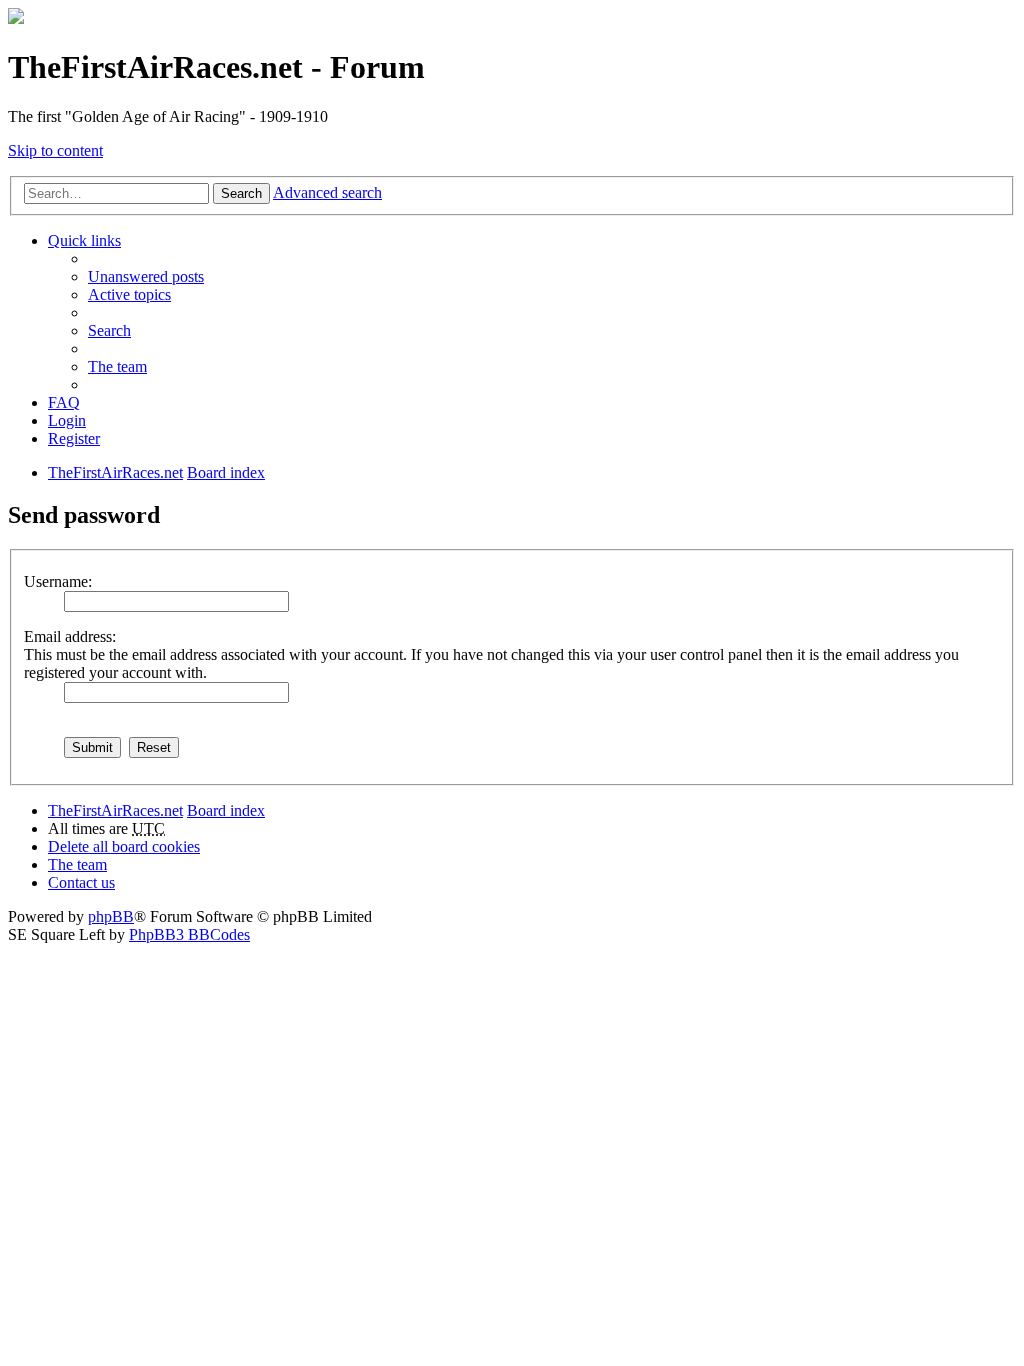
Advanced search (327, 192)
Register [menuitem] (74, 438)
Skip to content (55, 150)
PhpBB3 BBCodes (189, 934)
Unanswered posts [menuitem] (146, 276)
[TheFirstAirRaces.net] (16, 18)
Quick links (84, 240)
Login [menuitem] (67, 420)
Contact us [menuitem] (81, 882)
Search (241, 193)
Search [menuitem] (109, 330)
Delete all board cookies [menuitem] (124, 846)
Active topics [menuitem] (129, 294)
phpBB (111, 916)
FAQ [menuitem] (64, 402)
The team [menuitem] (117, 366)
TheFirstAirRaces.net (115, 810)
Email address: (70, 636)
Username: (58, 581)
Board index (226, 810)
